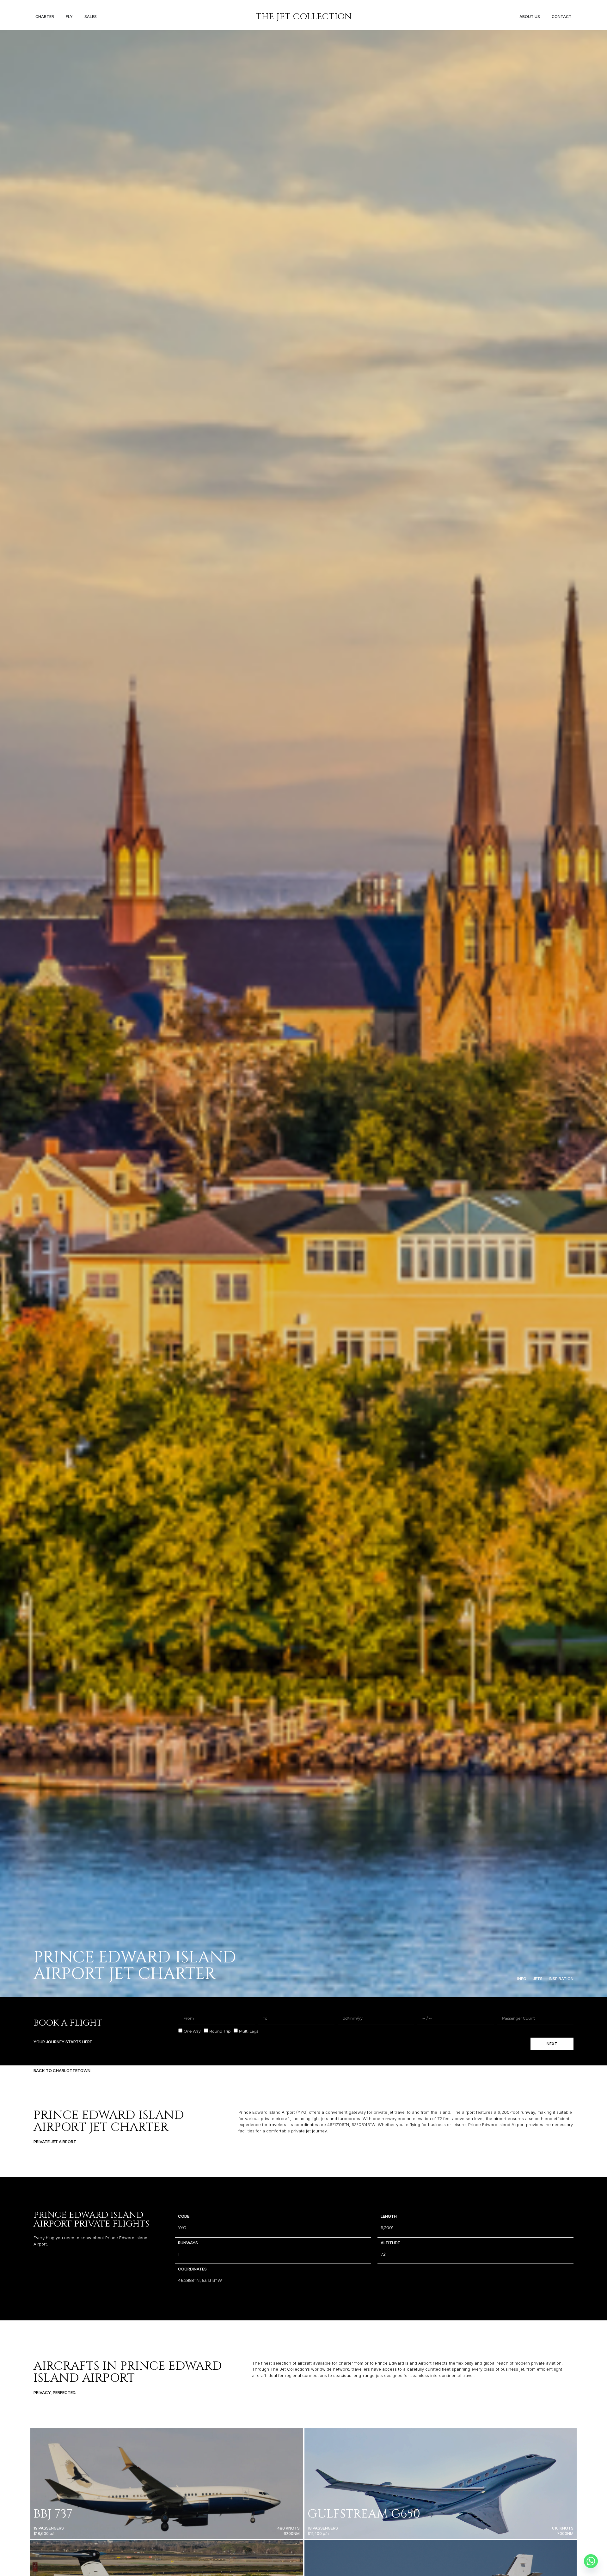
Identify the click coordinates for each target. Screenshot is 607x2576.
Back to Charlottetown (62, 2070)
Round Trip (220, 2031)
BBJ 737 (53, 2514)
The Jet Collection (304, 17)
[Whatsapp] (591, 2561)
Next (552, 2044)
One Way (192, 2031)
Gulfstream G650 (364, 2514)
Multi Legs (249, 2031)
